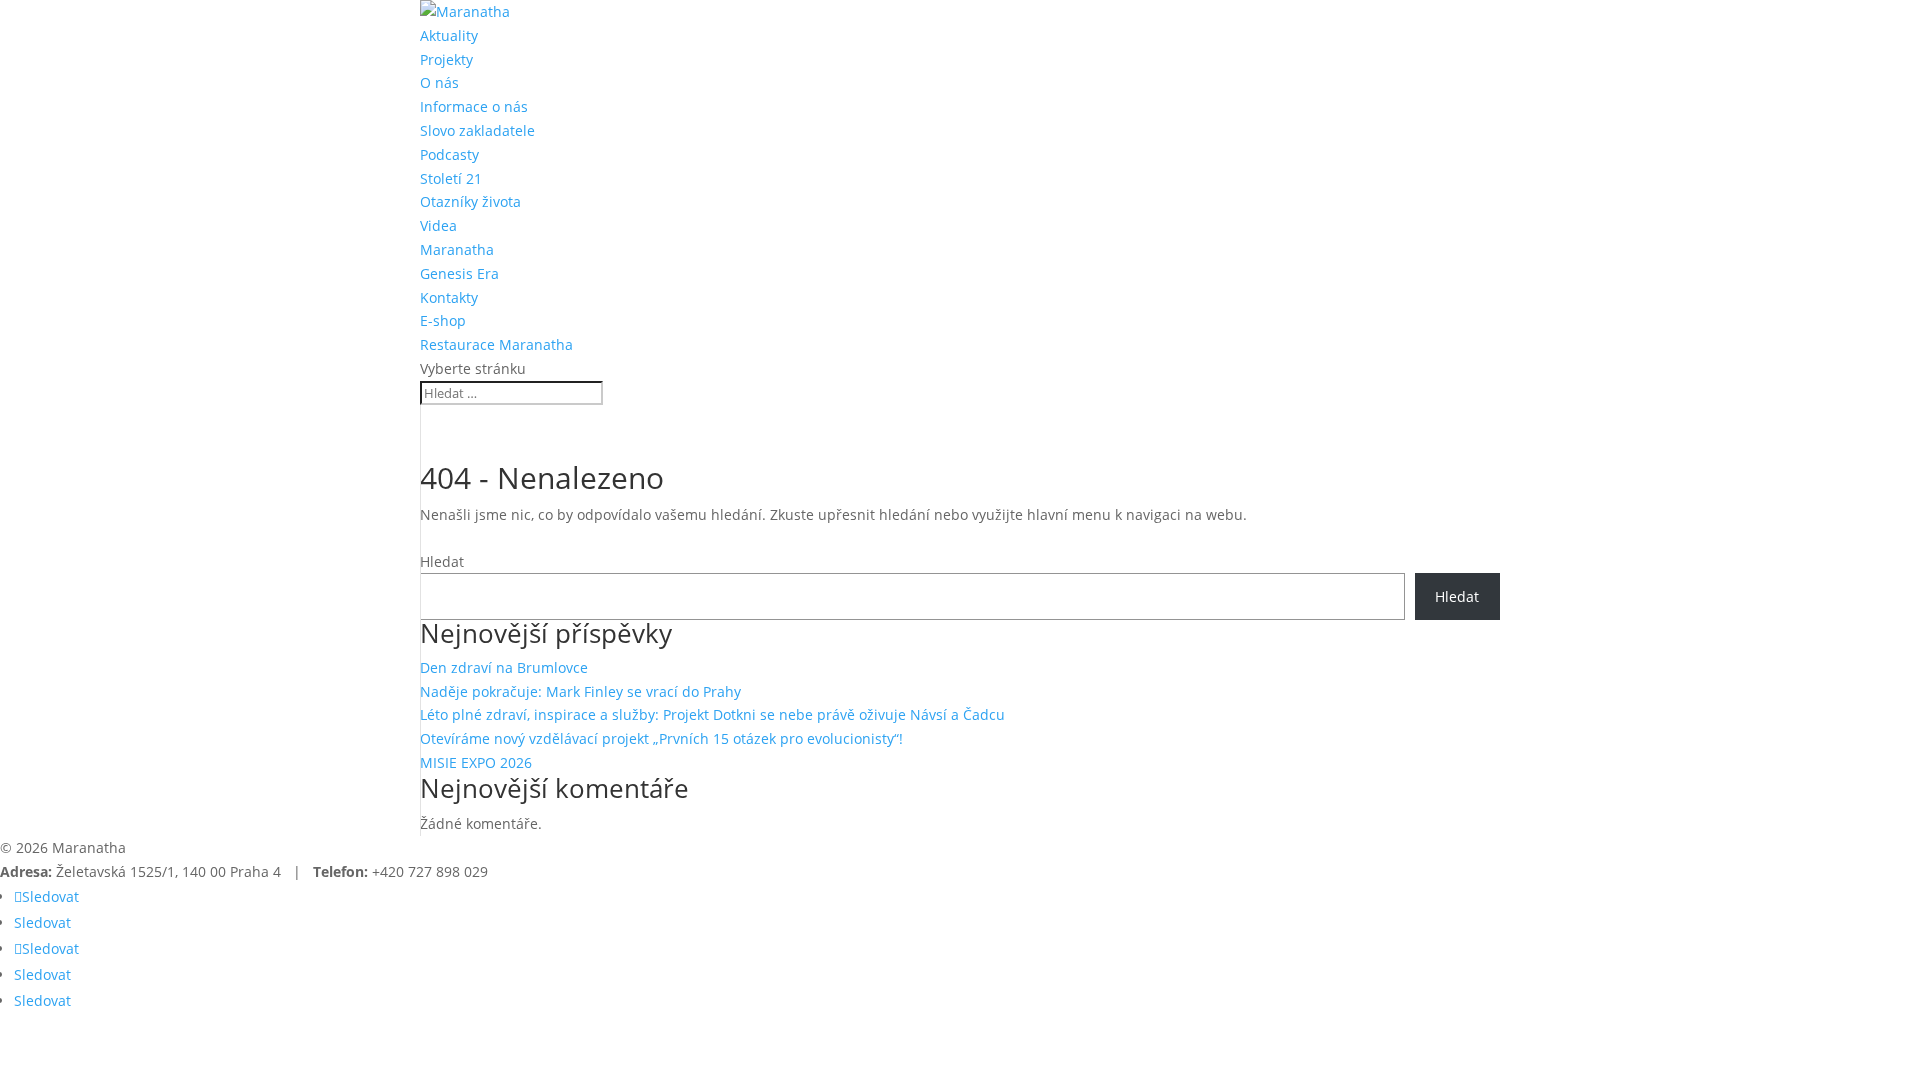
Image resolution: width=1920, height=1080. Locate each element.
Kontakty (449, 297)
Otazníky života (470, 201)
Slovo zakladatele (477, 130)
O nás (439, 82)
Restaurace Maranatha (496, 344)
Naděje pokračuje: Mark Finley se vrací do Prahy (580, 691)
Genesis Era (459, 273)
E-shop (443, 320)
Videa (438, 225)
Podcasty (449, 154)
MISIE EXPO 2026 (476, 762)
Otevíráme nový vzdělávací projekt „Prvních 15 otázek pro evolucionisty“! (661, 738)
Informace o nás (474, 106)
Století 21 (451, 178)
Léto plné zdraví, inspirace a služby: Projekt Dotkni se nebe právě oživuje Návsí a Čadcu (712, 714)
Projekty (446, 59)
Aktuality (449, 35)
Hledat (442, 561)
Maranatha (457, 249)
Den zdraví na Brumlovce (504, 667)
